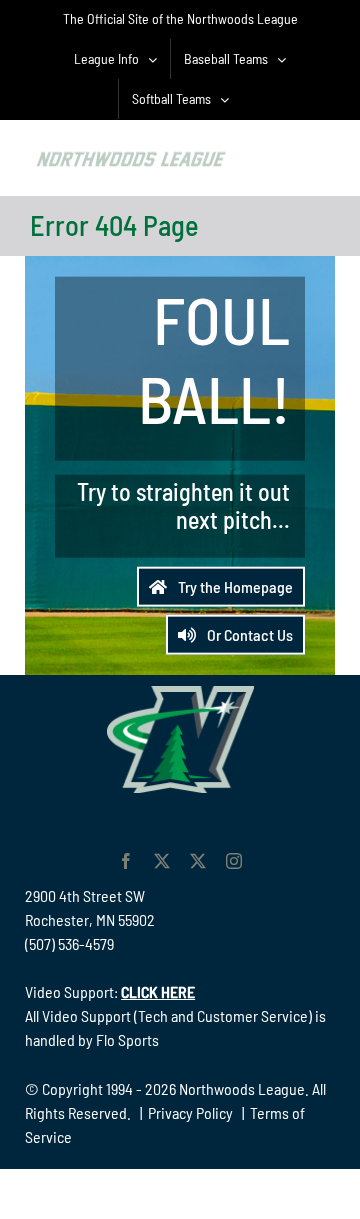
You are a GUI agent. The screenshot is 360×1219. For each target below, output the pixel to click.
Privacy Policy (190, 1112)
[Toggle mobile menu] (319, 155)
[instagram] (234, 861)
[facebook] (126, 861)
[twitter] (162, 861)
